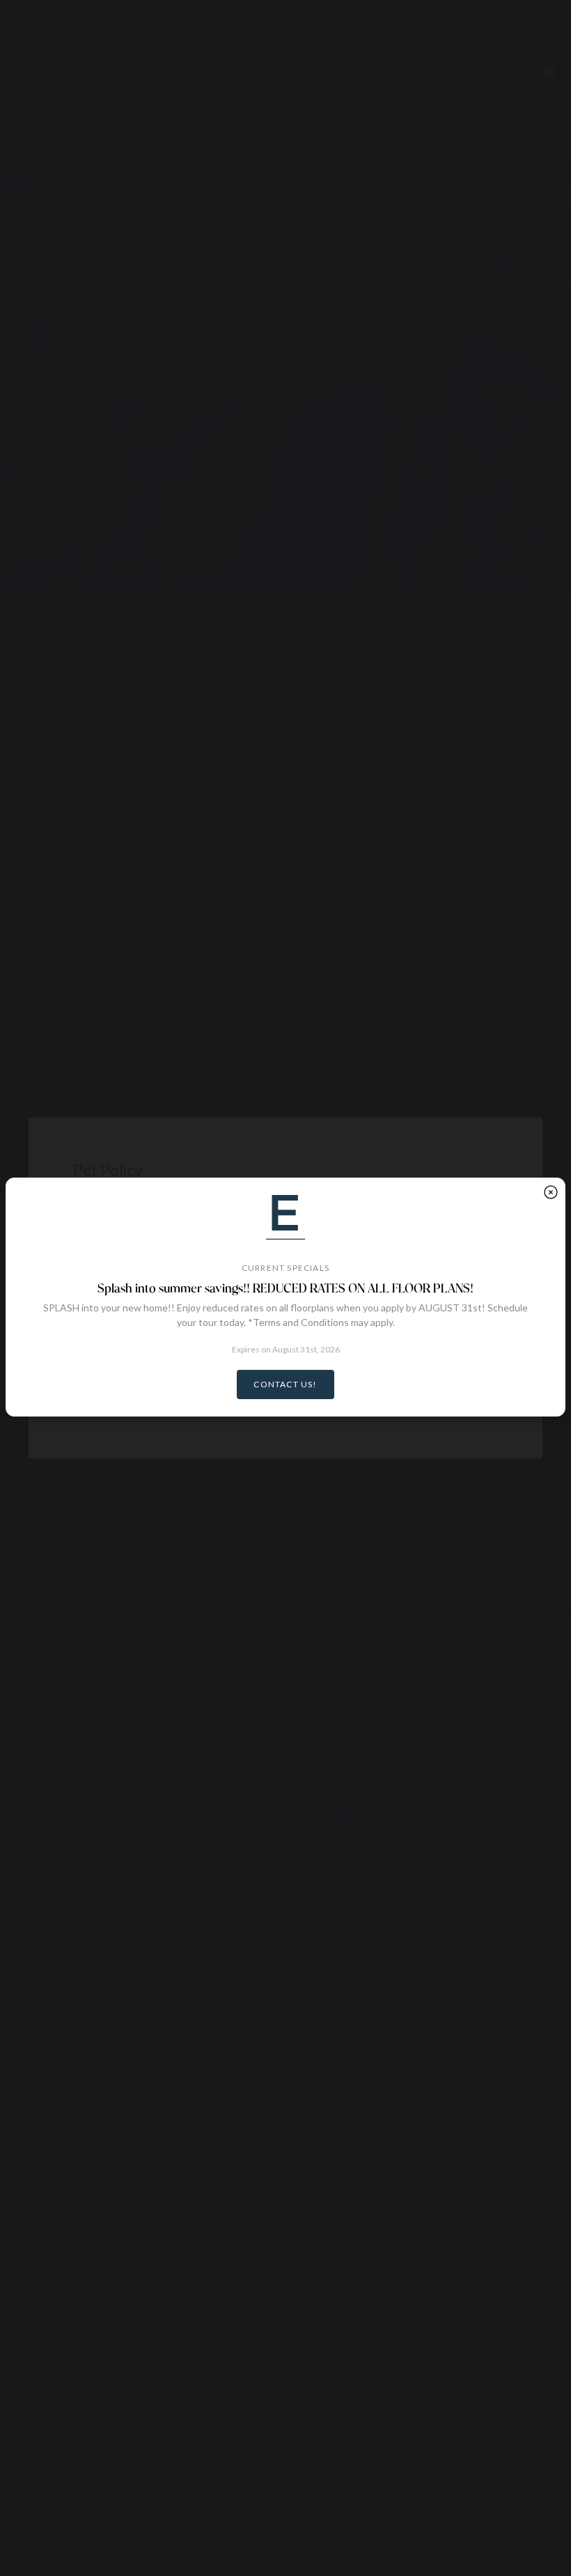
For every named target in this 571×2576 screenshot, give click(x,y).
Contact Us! (285, 1384)
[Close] (551, 1192)
